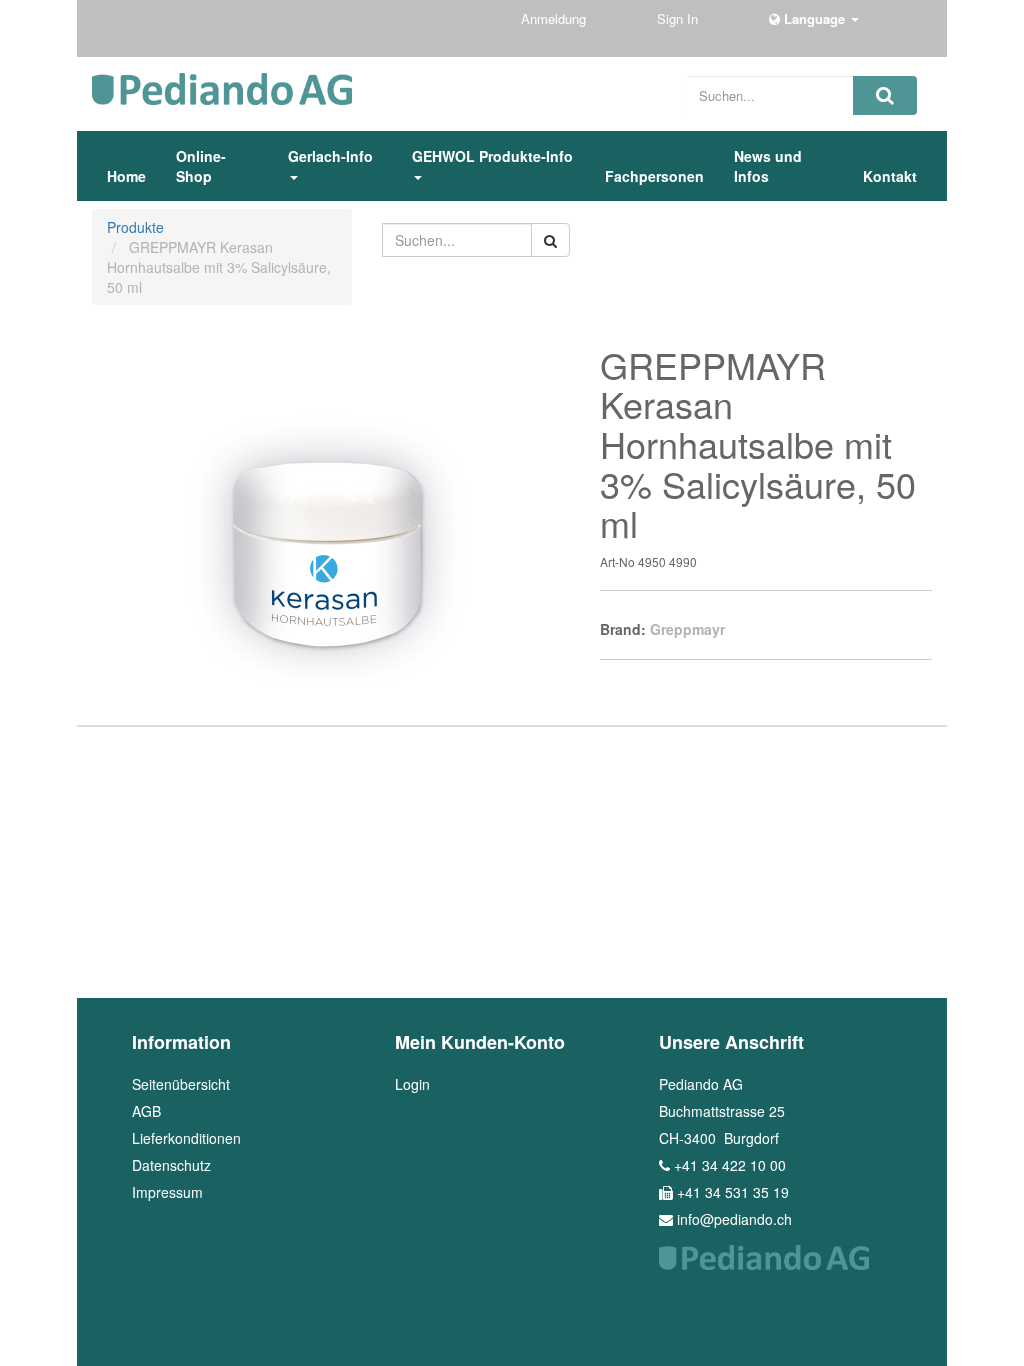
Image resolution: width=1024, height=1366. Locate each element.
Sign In (679, 18)
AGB (146, 1111)
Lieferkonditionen (186, 1138)
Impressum (167, 1192)
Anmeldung (555, 18)
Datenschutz (171, 1165)
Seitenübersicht (181, 1084)
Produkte (135, 227)
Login (412, 1084)
